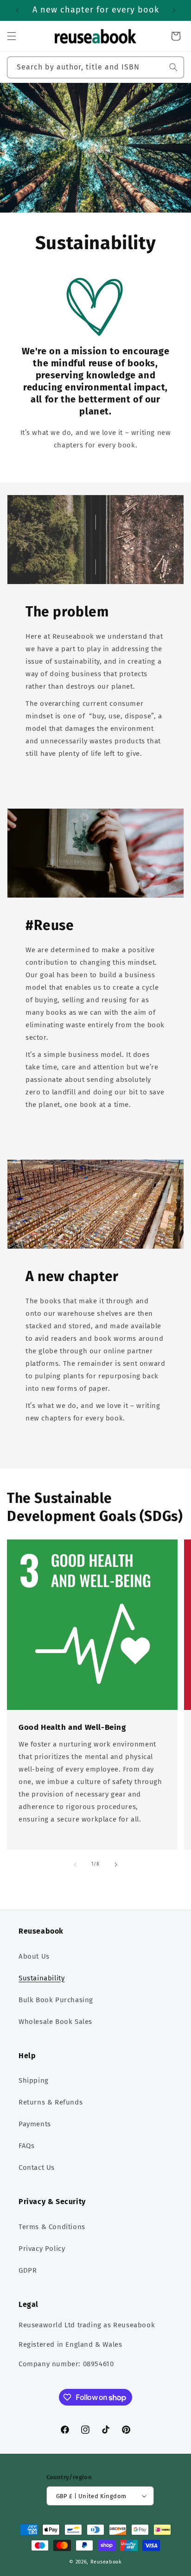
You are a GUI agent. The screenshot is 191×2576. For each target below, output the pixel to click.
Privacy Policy (42, 2249)
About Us (34, 1956)
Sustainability (41, 1978)
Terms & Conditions (52, 2227)
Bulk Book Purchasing (56, 2000)
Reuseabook (106, 2562)
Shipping (34, 2080)
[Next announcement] (174, 10)
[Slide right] (116, 1865)
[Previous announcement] (17, 10)
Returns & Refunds (51, 2102)
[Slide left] (75, 1865)
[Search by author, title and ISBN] (173, 67)
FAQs (26, 2146)
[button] (12, 36)
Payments (35, 2124)
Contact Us (37, 2168)
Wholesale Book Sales (55, 2022)
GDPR (28, 2270)
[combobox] (95, 67)
